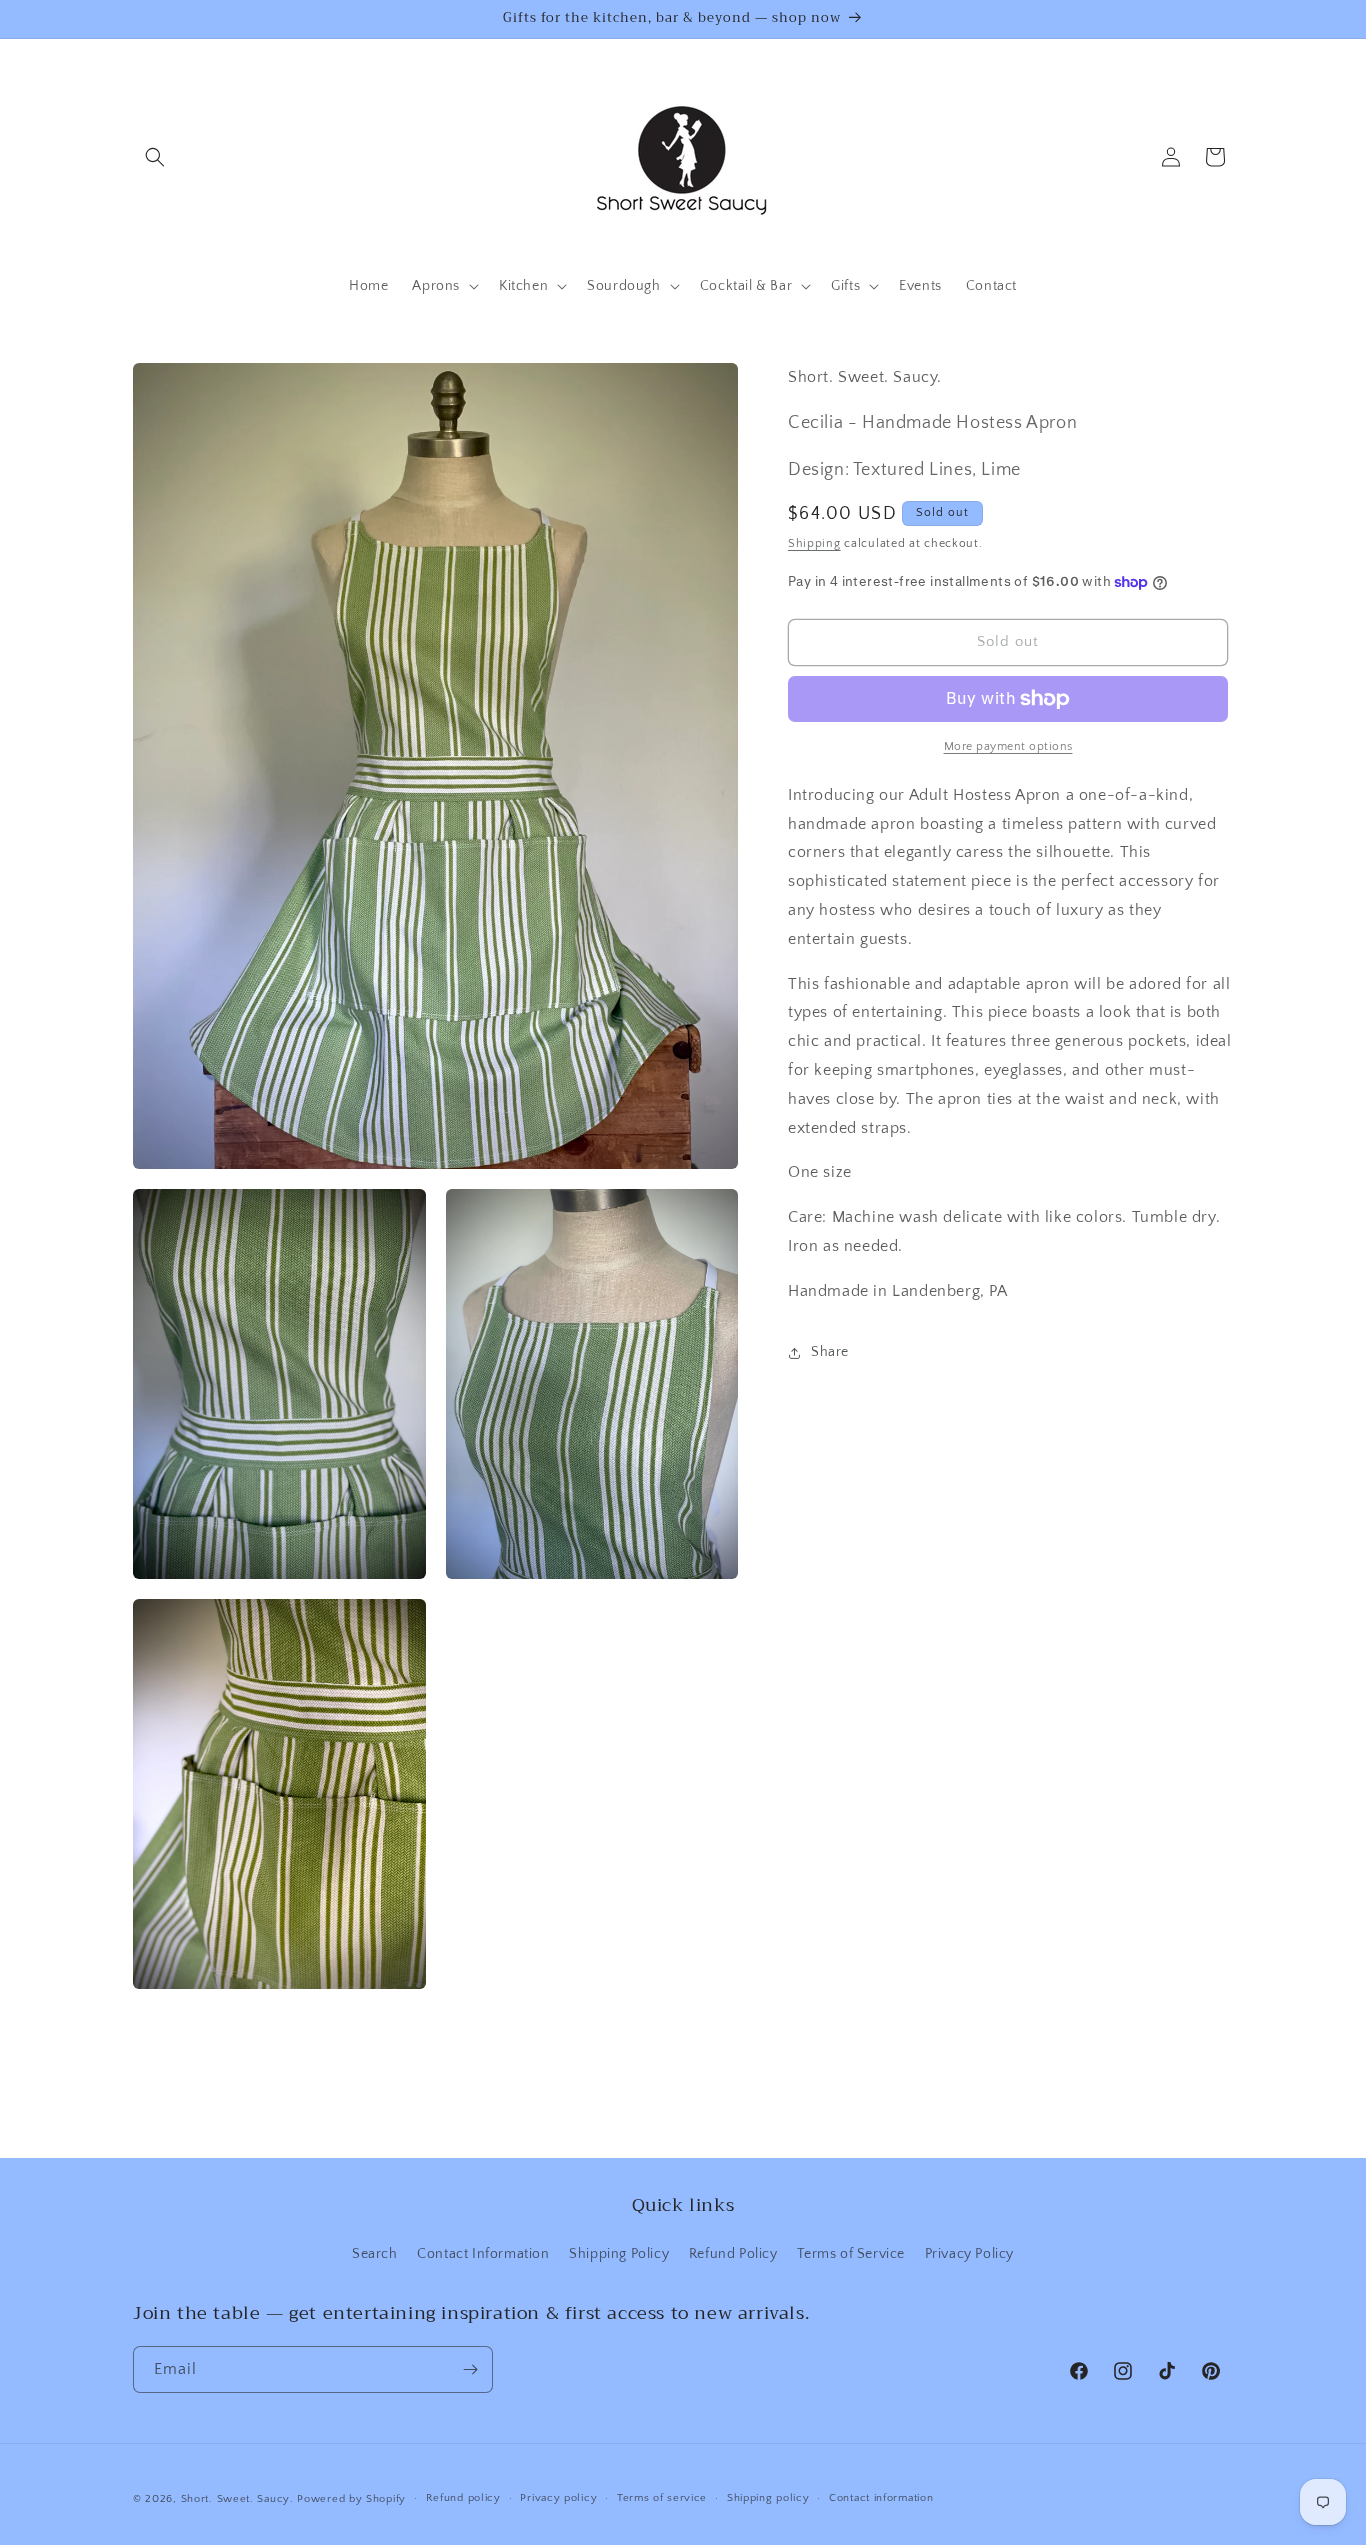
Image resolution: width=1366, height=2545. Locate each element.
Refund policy (463, 2498)
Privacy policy (558, 2498)
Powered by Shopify (351, 2499)
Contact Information (483, 2254)
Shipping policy (768, 2498)
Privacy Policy (969, 2254)
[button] (155, 157)
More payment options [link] (1008, 746)
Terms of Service (851, 2254)
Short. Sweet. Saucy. (237, 2499)
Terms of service (662, 2498)
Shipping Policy (619, 2254)
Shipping (814, 543)
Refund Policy (733, 2254)
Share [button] (830, 1352)
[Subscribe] (470, 2369)
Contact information (881, 2498)
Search (375, 2254)
